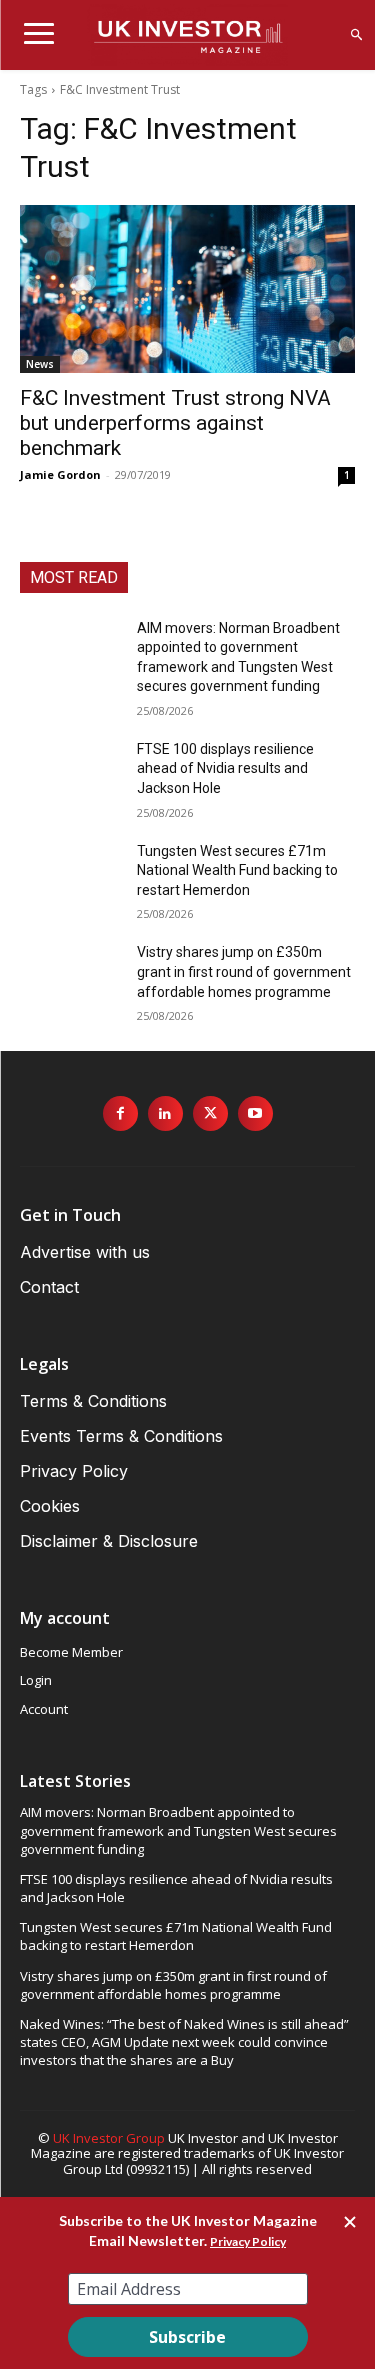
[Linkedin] (165, 1113)
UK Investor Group (109, 2138)
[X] (210, 1113)
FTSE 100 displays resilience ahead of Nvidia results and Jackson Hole (225, 768)
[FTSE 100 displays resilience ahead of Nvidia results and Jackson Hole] (70, 775)
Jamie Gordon (60, 474)
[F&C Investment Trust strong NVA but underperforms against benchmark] (187, 289)
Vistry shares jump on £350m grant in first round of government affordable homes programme (244, 971)
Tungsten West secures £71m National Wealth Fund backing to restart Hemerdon (237, 870)
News (40, 364)
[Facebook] (120, 1113)
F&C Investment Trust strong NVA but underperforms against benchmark (175, 423)
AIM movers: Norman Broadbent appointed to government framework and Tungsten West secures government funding (178, 1830)
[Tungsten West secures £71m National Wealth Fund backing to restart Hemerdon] (70, 877)
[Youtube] (255, 1113)
